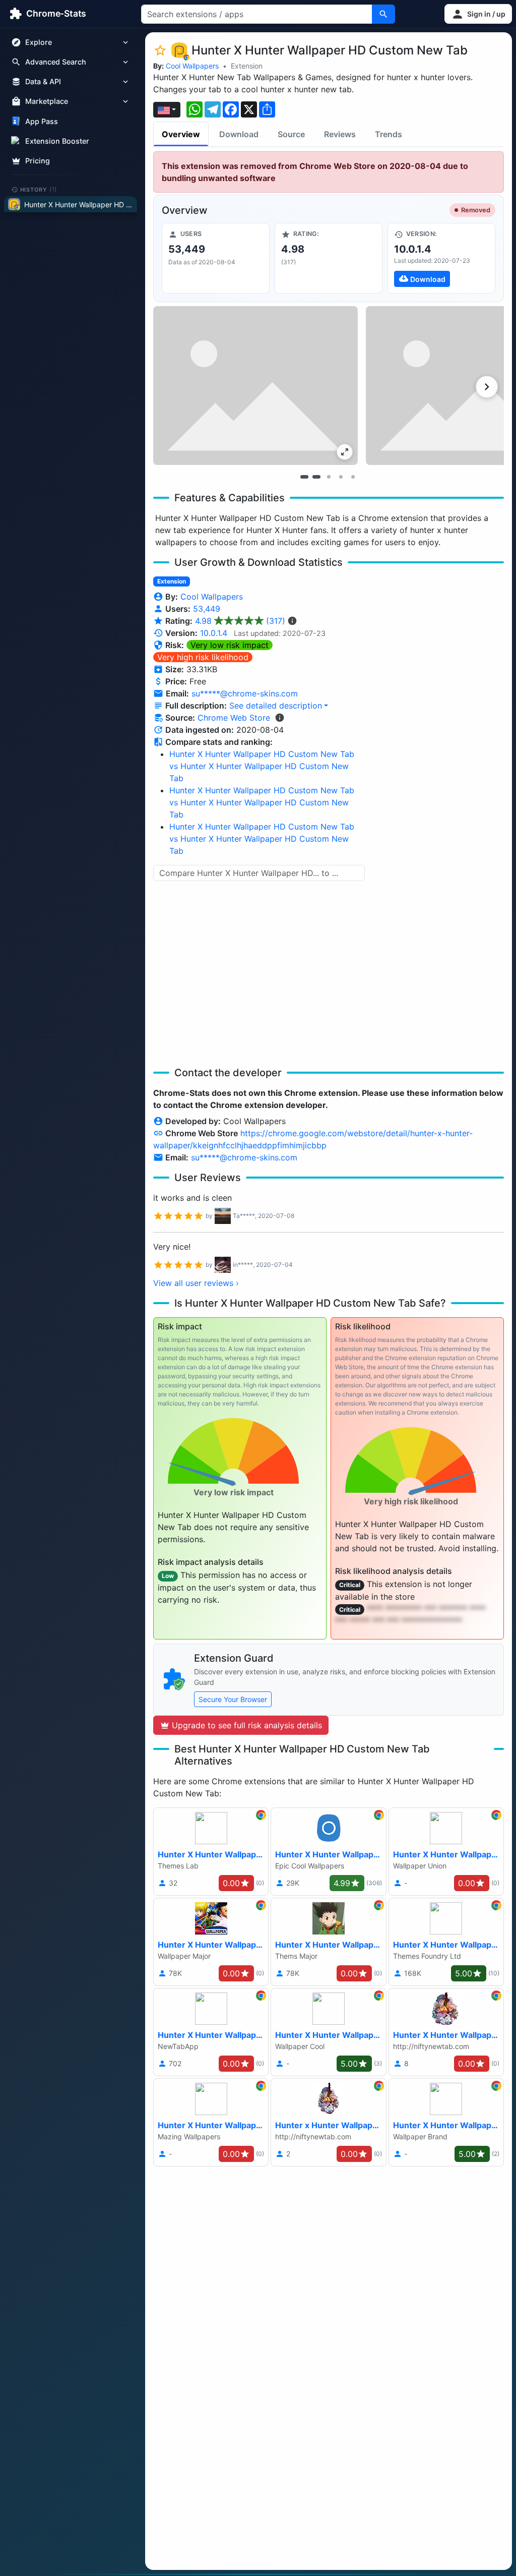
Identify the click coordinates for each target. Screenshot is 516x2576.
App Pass (42, 121)
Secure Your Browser (233, 1699)
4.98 (240, 621)
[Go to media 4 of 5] (341, 477)
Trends (389, 134)
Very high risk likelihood (203, 657)
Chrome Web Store (234, 718)
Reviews (340, 134)
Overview (181, 134)
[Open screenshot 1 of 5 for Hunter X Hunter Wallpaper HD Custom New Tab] (255, 386)
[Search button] (383, 14)
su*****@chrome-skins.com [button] (245, 693)
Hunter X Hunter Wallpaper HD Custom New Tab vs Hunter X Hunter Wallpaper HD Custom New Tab (262, 766)
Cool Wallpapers (192, 66)
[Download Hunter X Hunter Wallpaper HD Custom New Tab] (441, 258)
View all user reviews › (196, 1283)
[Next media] (487, 387)
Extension (247, 66)
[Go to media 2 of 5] (316, 477)
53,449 (207, 609)
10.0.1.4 (214, 633)
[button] (478, 14)
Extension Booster (57, 141)
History (39, 189)
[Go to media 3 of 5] (329, 477)
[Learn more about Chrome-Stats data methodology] (280, 718)
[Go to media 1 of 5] (304, 477)
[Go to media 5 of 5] (353, 477)
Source (291, 134)
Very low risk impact (230, 645)
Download (239, 134)
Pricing (38, 161)
